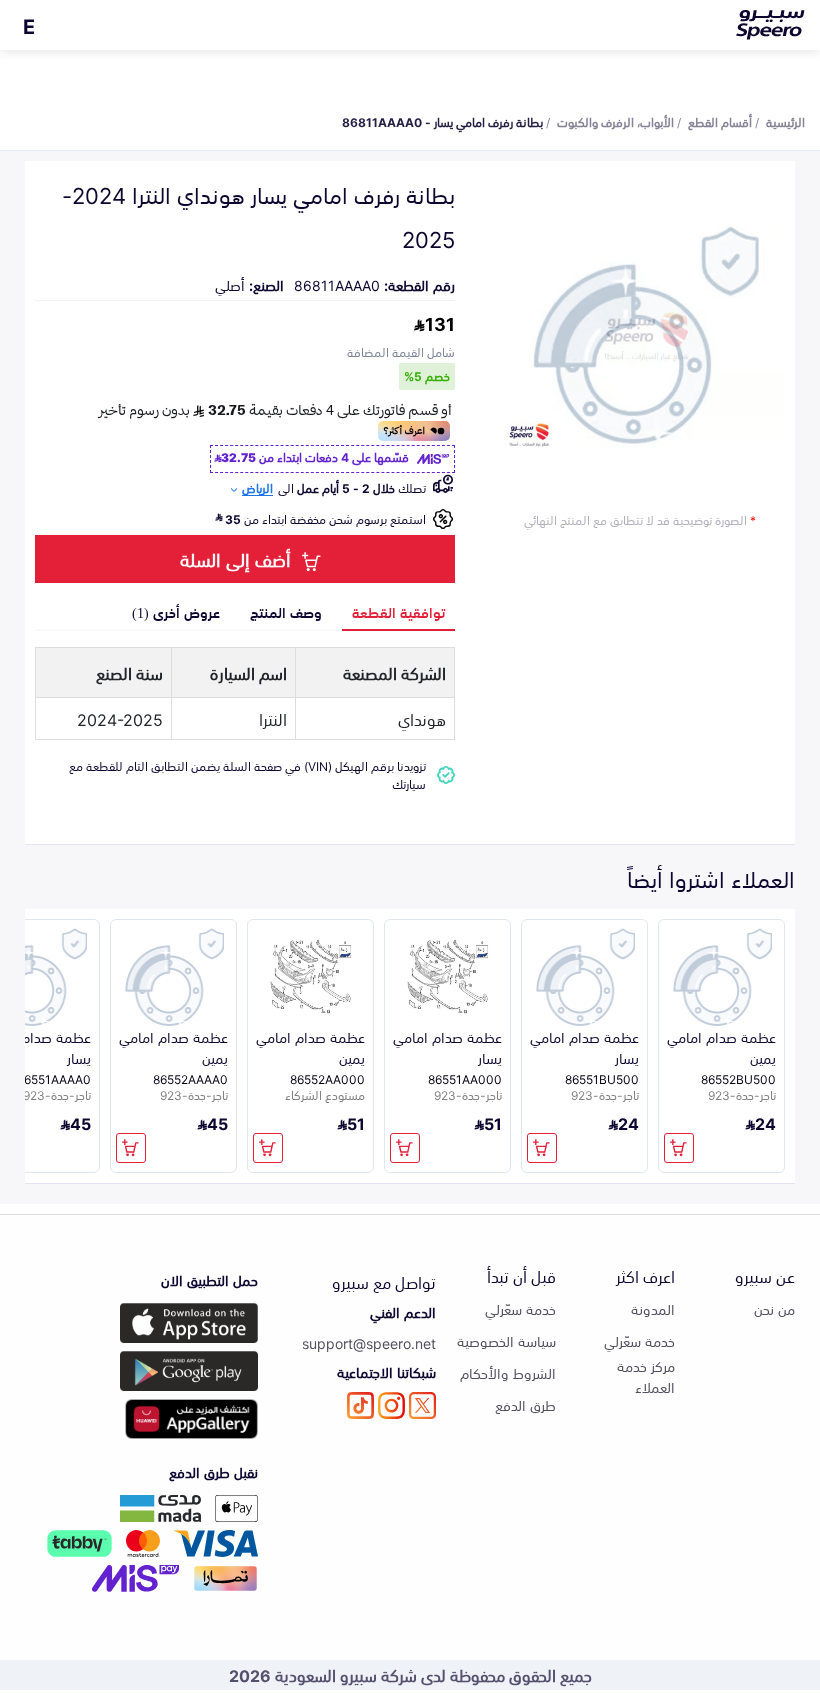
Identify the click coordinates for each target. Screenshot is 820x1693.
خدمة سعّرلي (639, 1340)
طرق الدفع (525, 1404)
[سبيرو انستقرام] (391, 1405)
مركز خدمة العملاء (646, 1376)
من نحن (774, 1308)
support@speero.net (369, 1342)
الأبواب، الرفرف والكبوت (615, 121)
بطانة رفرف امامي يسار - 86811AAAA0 (442, 121)
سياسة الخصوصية (506, 1340)
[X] (422, 1405)
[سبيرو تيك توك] (360, 1405)
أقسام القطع (720, 121)
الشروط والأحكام (508, 1372)
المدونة (653, 1308)
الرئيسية (785, 121)
